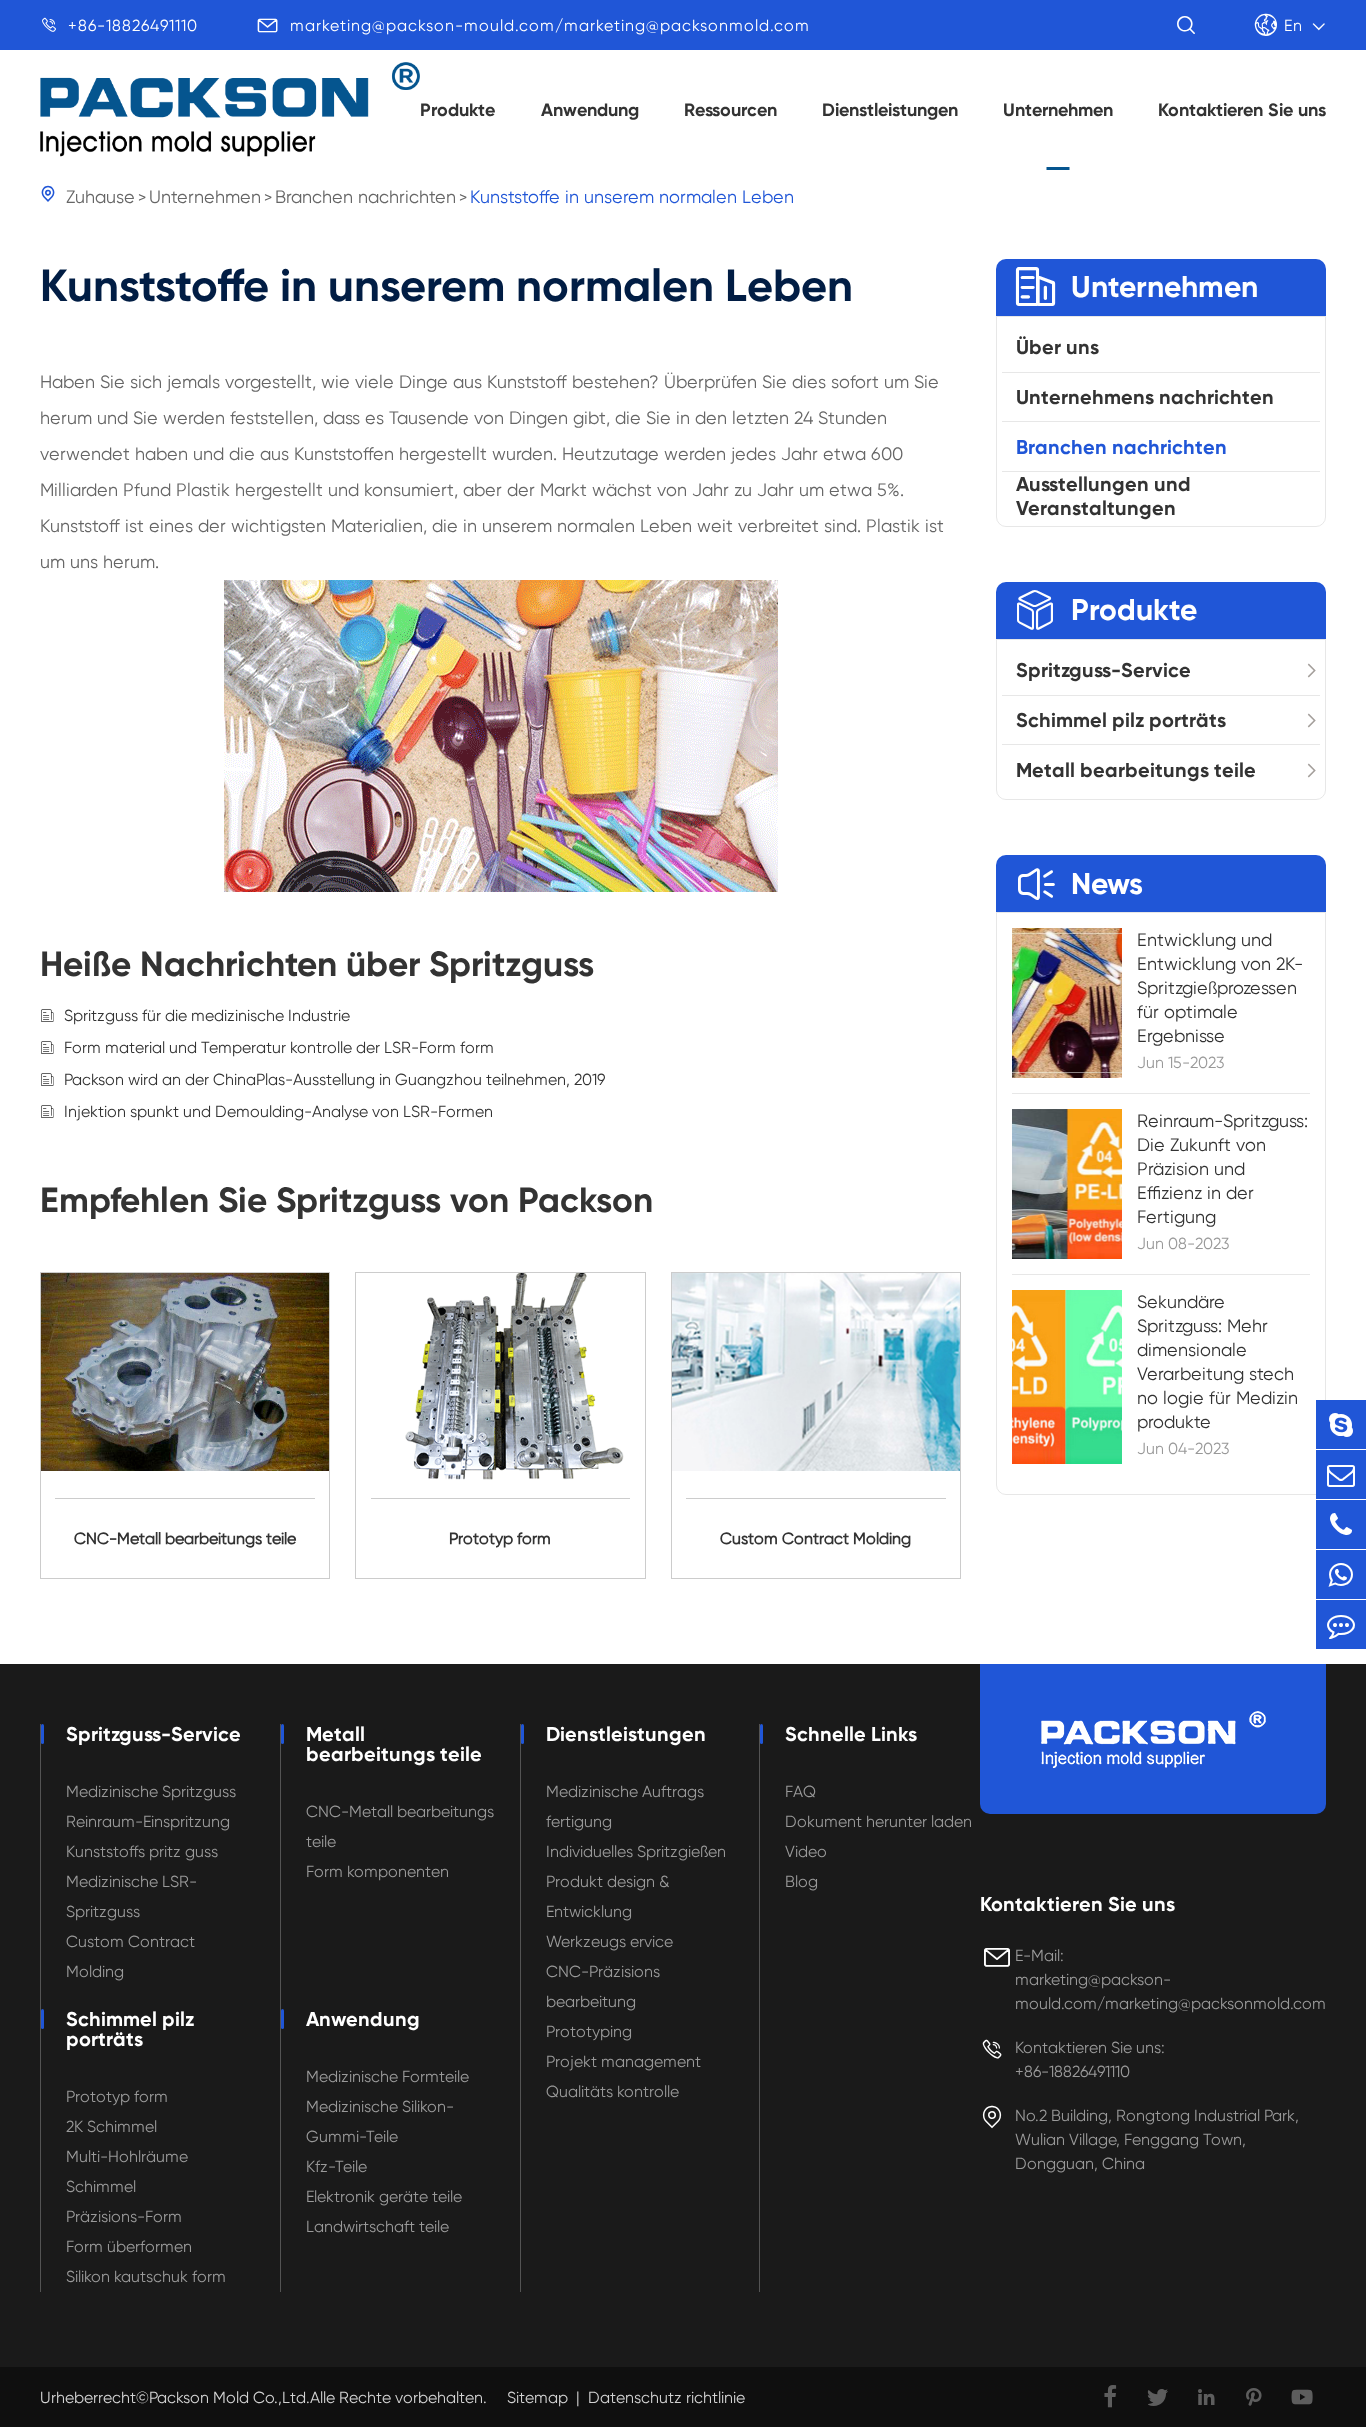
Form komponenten (377, 1871)
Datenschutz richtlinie (666, 2397)
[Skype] (1341, 1424)
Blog (801, 1881)
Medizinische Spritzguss (151, 1791)
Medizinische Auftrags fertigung (625, 1806)
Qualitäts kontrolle (612, 2091)
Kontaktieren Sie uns (1242, 110)
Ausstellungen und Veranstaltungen (1103, 497)
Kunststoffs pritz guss (142, 1851)
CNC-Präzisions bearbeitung (603, 1986)
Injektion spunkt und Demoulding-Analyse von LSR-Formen (278, 1111)
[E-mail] (1341, 1474)
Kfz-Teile (336, 2166)
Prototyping (589, 2031)
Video (806, 1851)
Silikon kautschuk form (146, 2276)
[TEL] (1341, 1524)
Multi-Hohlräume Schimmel (127, 2171)
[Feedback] (1341, 1624)
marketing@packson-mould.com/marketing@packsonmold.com (550, 25)
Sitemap (537, 2397)
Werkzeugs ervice (609, 1941)
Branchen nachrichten (365, 196)
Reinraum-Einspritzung (148, 1821)
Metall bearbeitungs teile (1136, 770)
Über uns (1057, 347)
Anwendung (590, 110)
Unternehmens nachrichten (1145, 397)
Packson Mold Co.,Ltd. (229, 2397)
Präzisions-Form (124, 2216)
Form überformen (129, 2246)
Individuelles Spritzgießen (636, 1851)
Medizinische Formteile (387, 2076)
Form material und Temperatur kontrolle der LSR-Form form (279, 1047)
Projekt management (623, 2061)
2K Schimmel (111, 2126)
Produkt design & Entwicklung (608, 1896)
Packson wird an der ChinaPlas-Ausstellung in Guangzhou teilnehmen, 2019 (334, 1079)
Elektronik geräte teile (384, 2196)
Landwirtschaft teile (377, 2226)
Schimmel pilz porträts (1121, 720)
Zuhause (100, 196)
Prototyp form (117, 2096)
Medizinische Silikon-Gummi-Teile (380, 2121)
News (1079, 884)
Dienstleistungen (890, 110)
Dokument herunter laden (878, 1821)
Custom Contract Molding (130, 1956)
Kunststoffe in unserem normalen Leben (632, 196)
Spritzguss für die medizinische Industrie (207, 1015)
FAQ (800, 1791)
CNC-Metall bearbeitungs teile (400, 1826)
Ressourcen (730, 110)
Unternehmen (1058, 110)
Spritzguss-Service (1103, 670)
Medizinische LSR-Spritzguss (131, 1896)
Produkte (457, 110)
